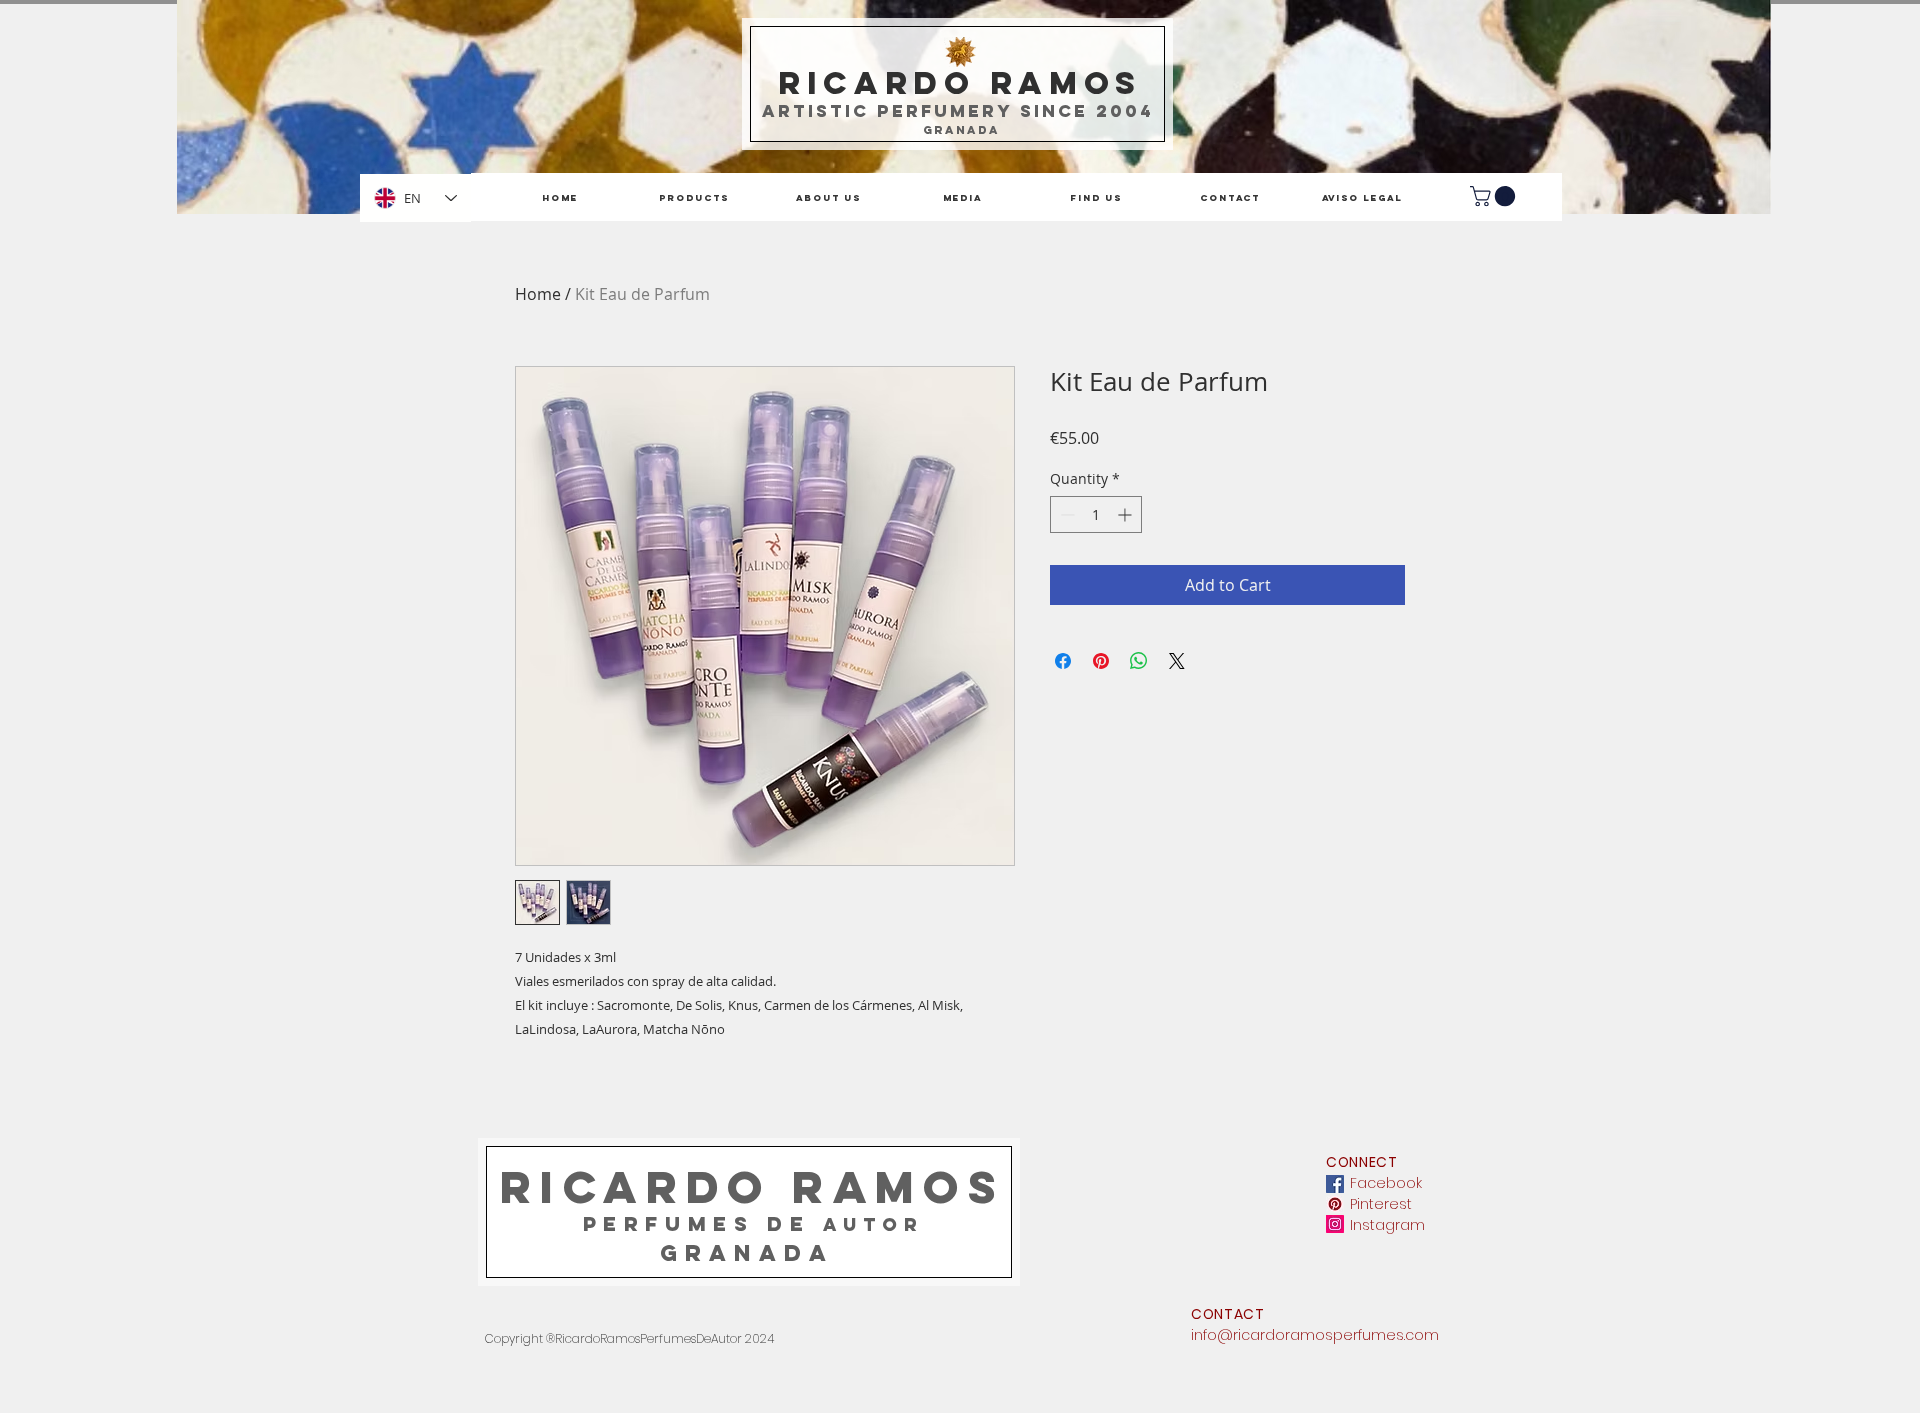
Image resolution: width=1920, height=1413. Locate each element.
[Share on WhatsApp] (1139, 661)
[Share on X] (1177, 661)
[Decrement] (1065, 514)
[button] (1495, 196)
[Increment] (1126, 514)
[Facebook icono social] (1335, 1184)
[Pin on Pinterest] (1101, 661)
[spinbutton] (1096, 514)
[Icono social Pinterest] (1335, 1204)
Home (538, 294)
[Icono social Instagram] (1335, 1224)
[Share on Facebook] (1063, 661)
